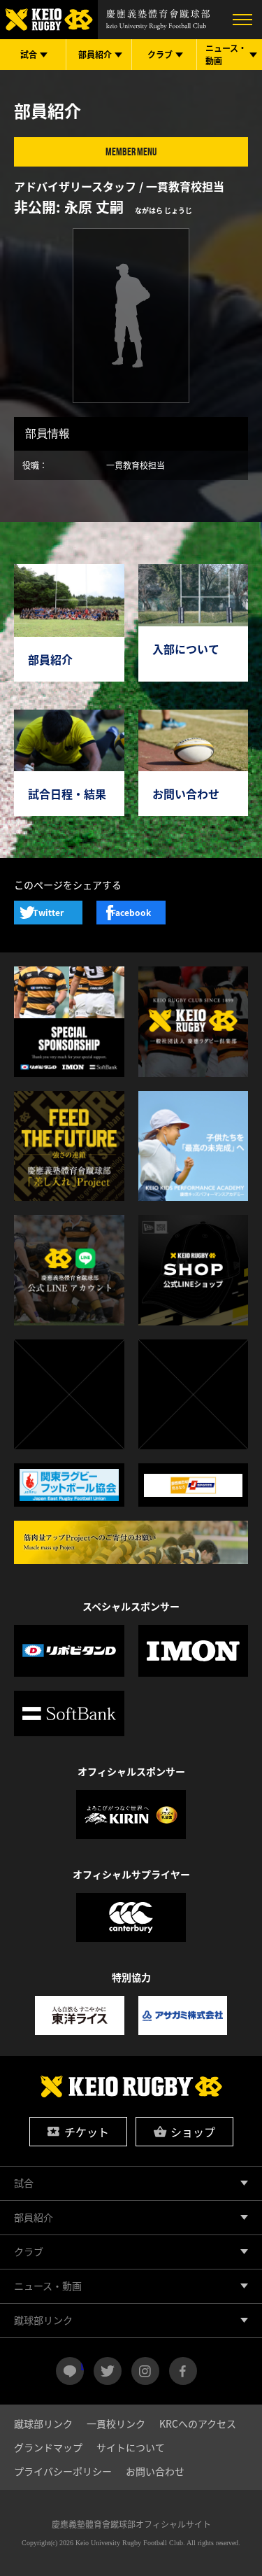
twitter (108, 2371)
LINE (82, 2365)
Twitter (48, 913)
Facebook (131, 913)
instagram (145, 2371)
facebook (183, 2371)
